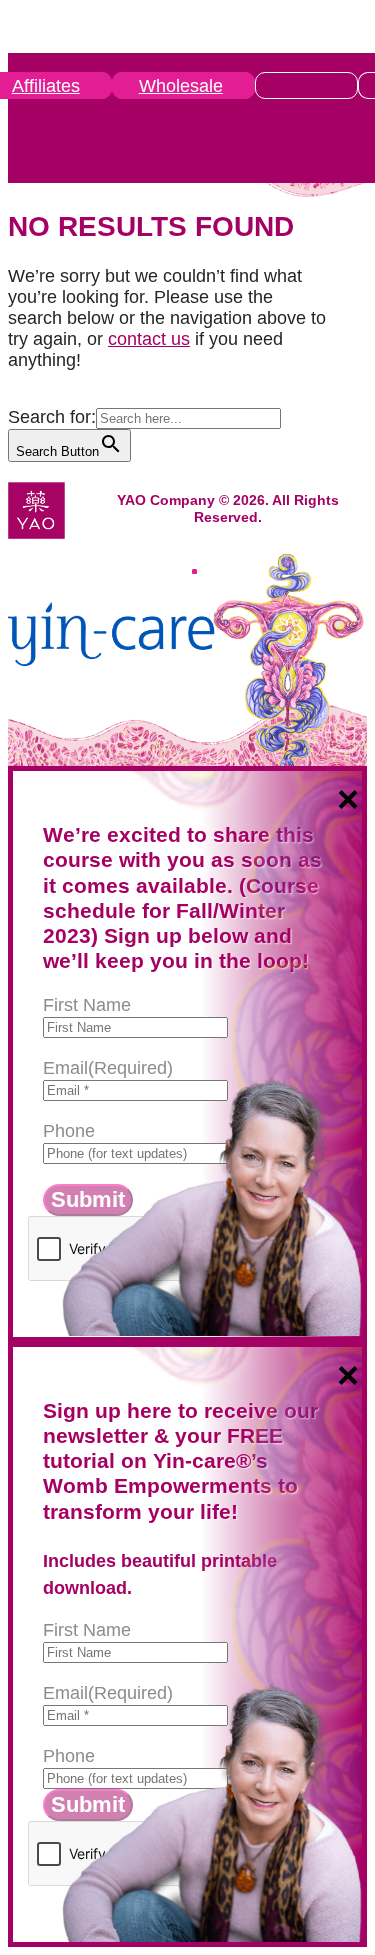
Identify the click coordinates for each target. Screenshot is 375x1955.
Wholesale (181, 86)
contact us (149, 339)
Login (304, 86)
